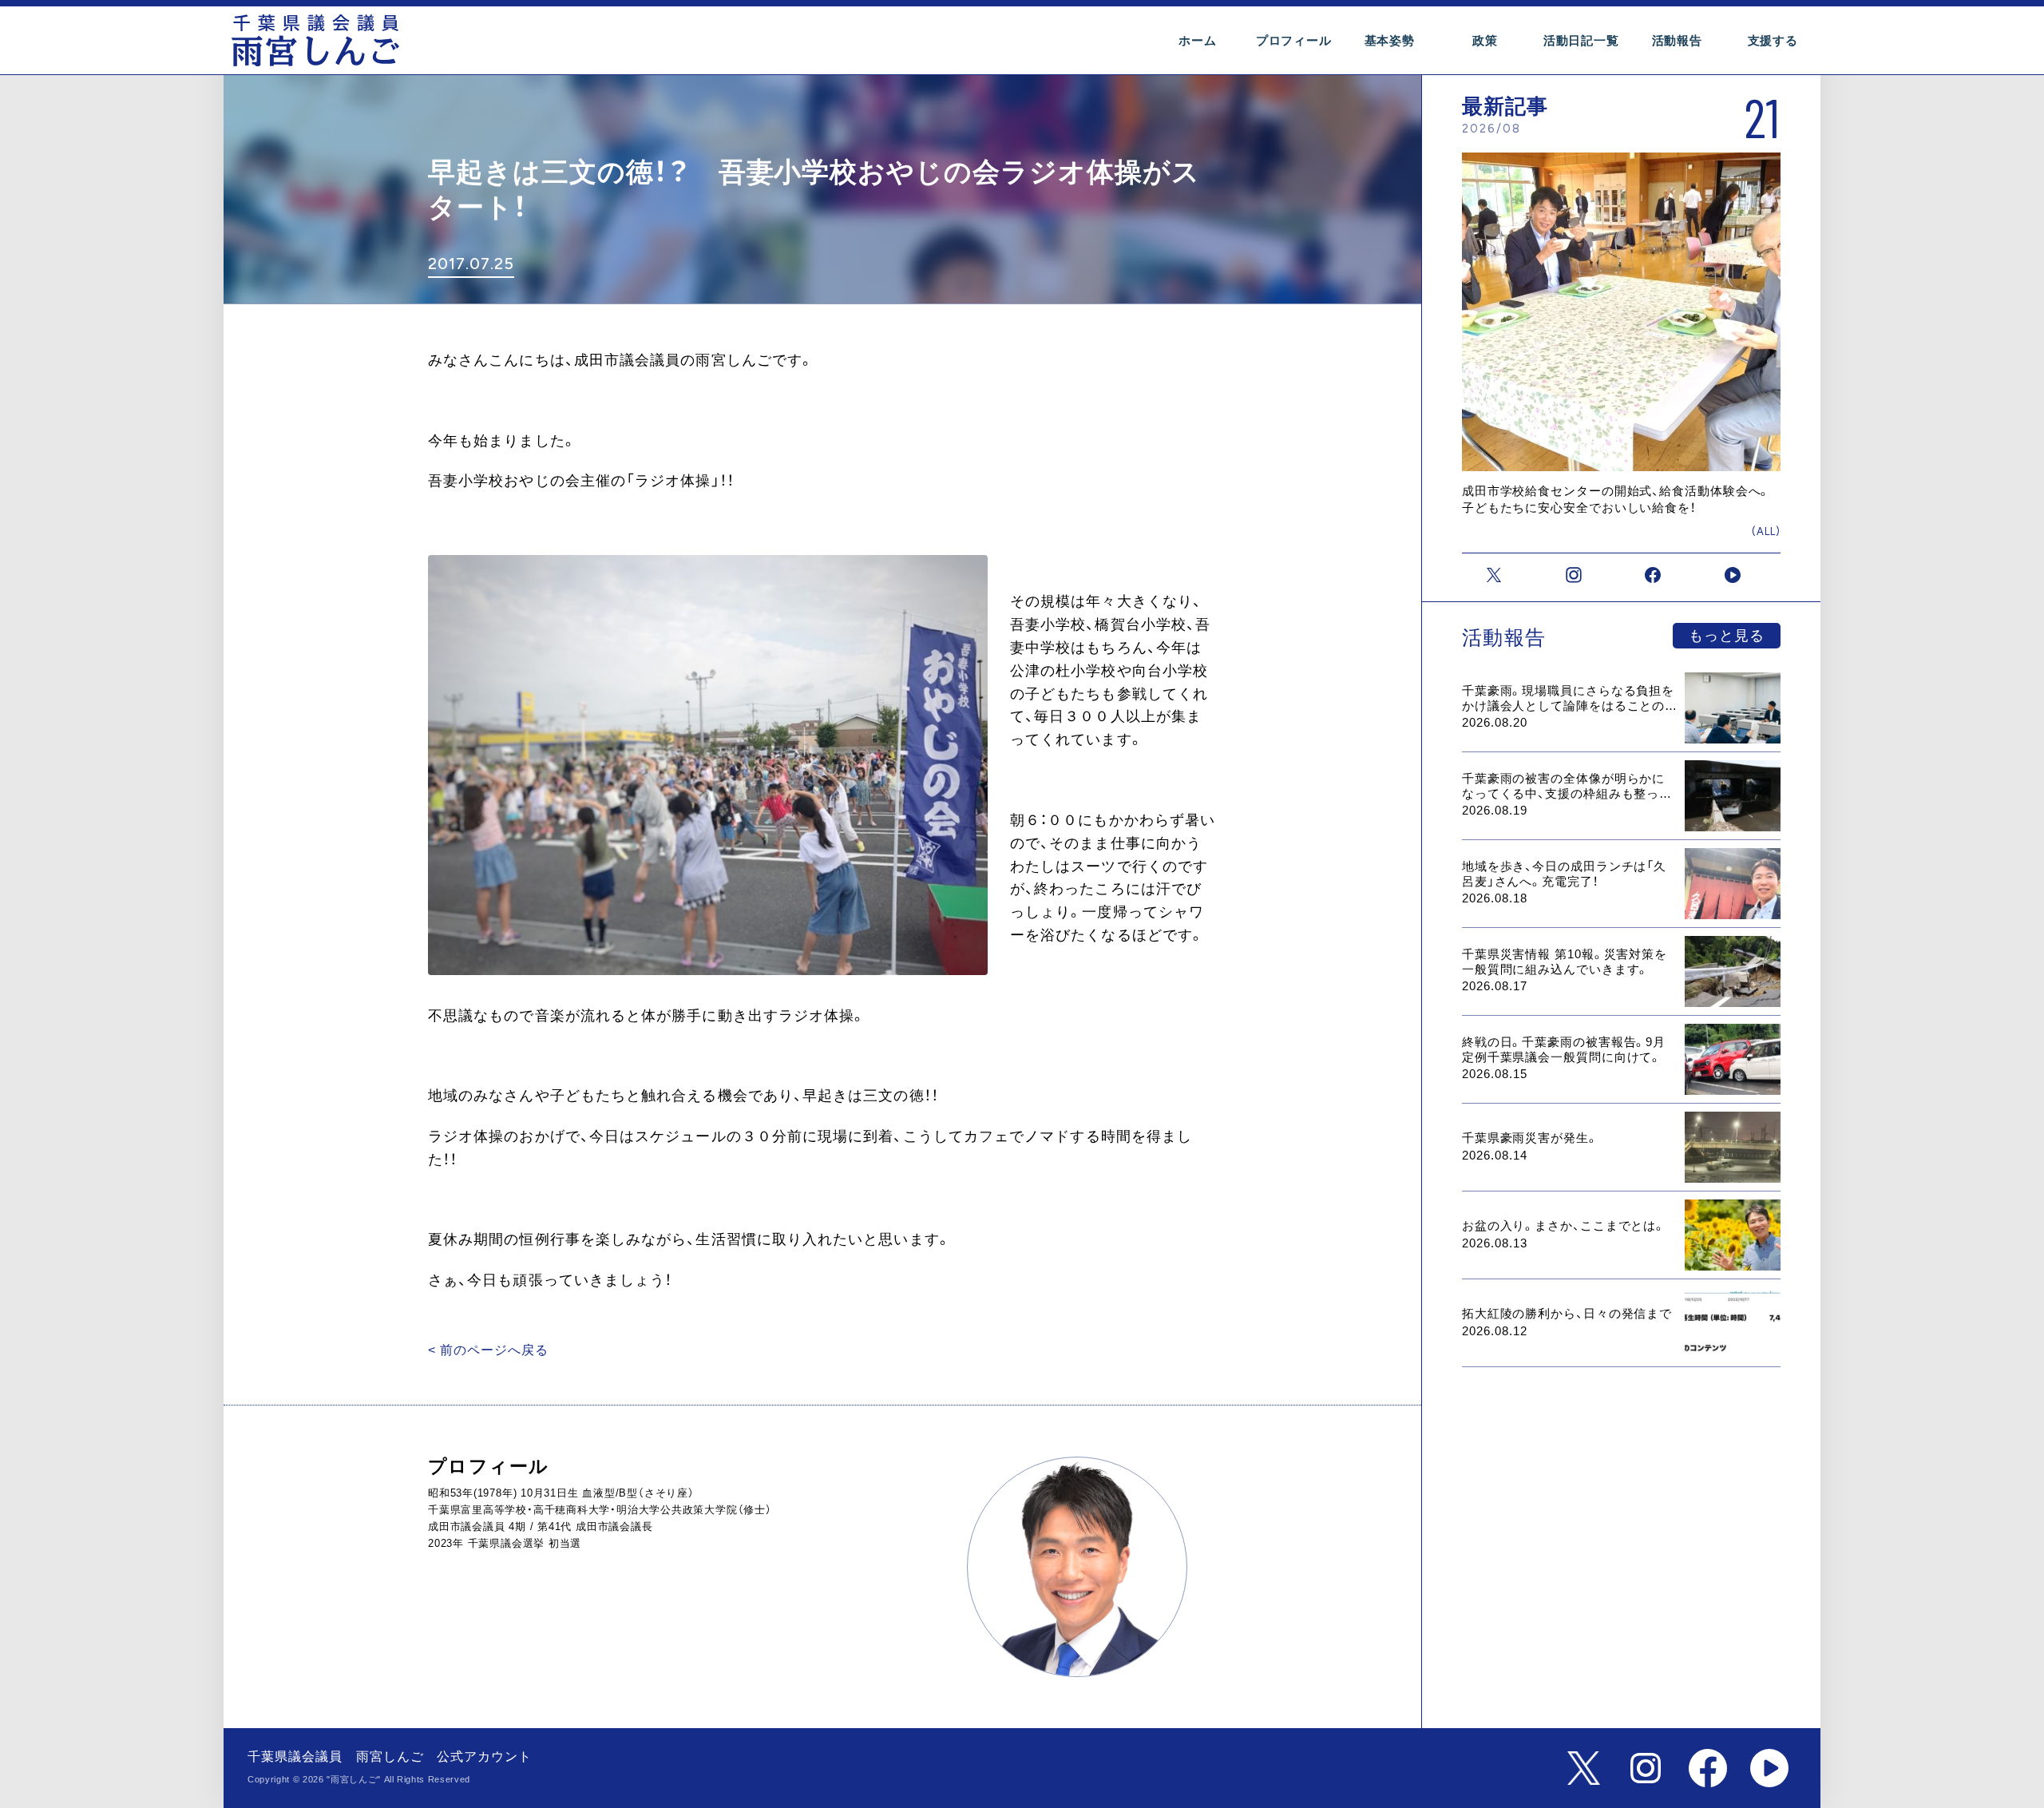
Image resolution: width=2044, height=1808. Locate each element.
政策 (1485, 40)
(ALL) (1766, 531)
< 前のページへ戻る (488, 1350)
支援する (1773, 40)
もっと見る (1727, 636)
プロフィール (1294, 40)
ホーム (1197, 40)
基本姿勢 (1390, 40)
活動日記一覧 (1581, 40)
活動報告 (1677, 40)
